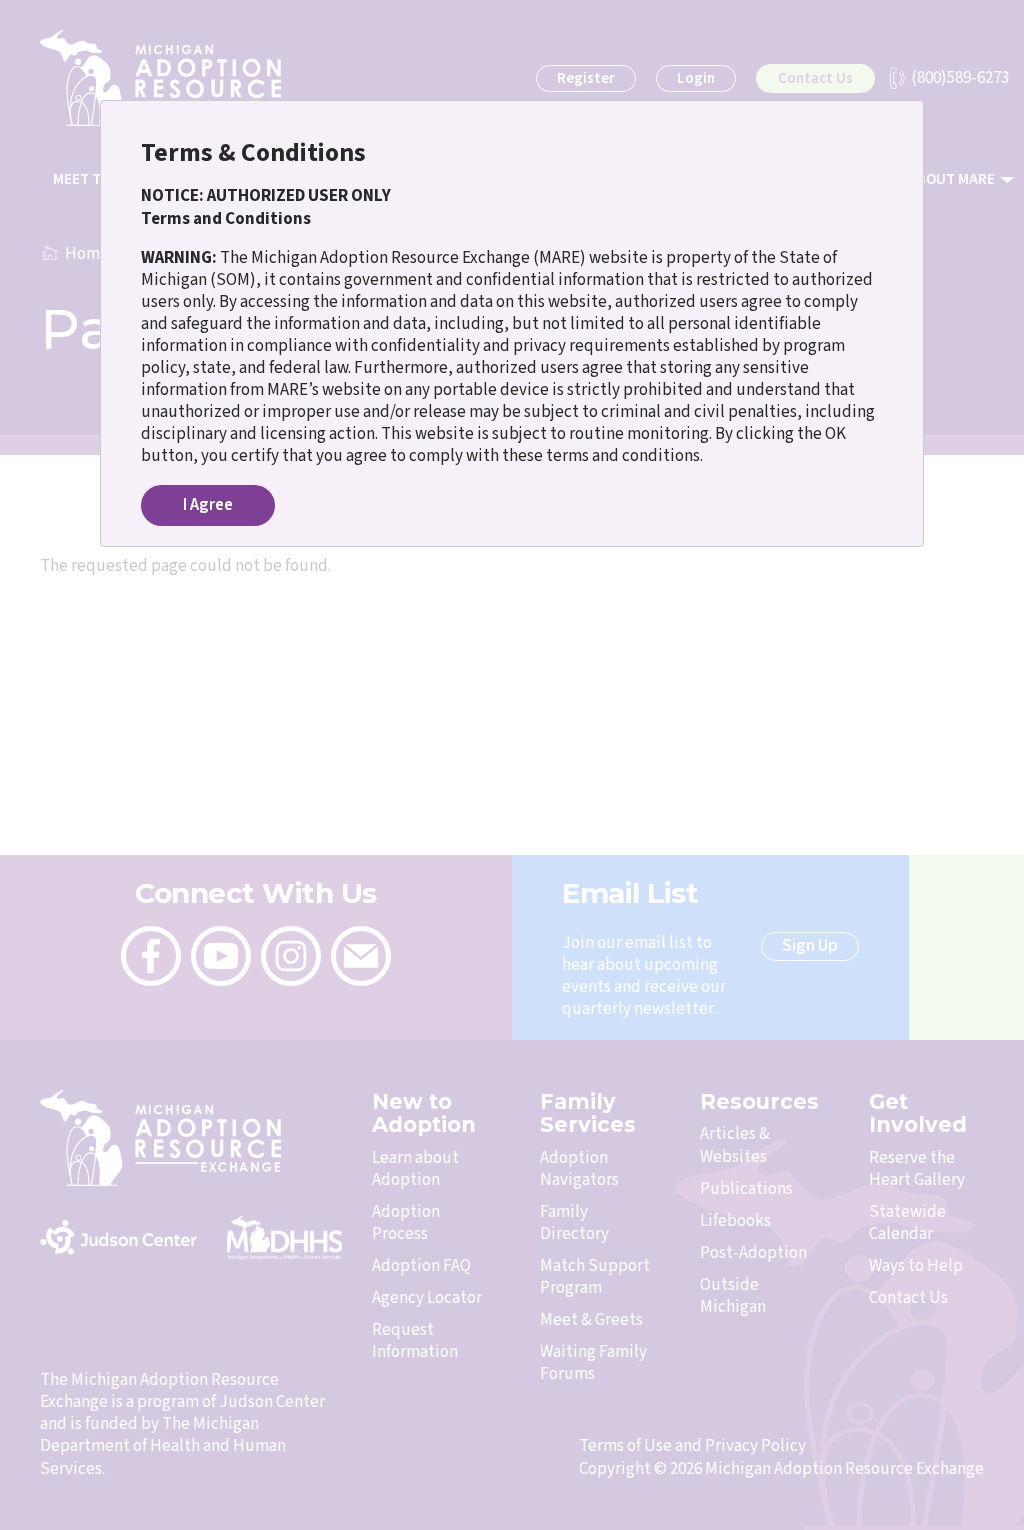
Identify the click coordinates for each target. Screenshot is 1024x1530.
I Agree (208, 505)
